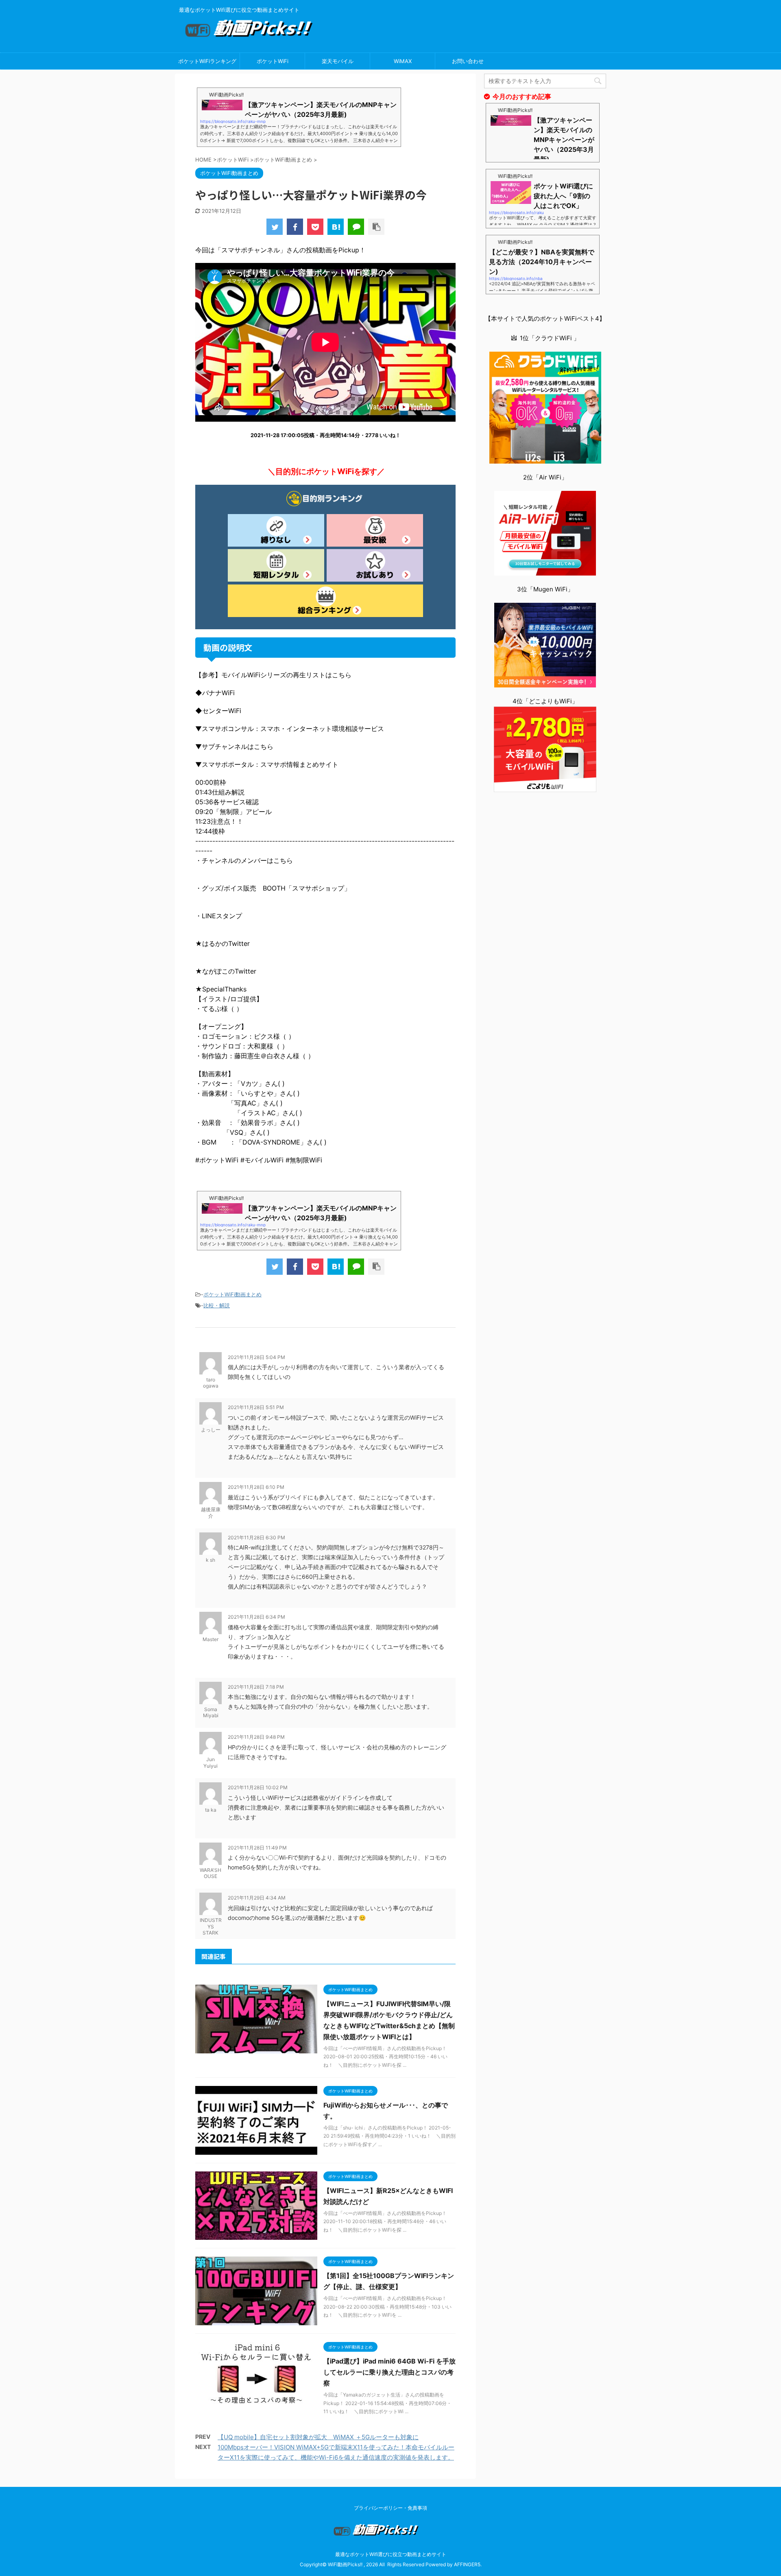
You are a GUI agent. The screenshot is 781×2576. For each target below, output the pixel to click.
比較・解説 (217, 1305)
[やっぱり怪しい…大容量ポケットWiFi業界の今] (336, 227)
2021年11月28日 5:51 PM (256, 1407)
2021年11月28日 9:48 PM (256, 1737)
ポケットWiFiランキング (207, 61)
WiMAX (403, 61)
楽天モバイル (338, 61)
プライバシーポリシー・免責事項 (390, 2508)
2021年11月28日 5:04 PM (256, 1357)
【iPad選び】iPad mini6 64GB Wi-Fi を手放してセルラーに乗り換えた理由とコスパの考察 (389, 2372)
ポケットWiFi (273, 61)
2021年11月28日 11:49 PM (257, 1848)
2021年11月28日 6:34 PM (256, 1617)
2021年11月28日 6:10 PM (256, 1487)
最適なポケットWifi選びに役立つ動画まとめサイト (391, 2554)
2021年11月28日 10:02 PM (258, 1787)
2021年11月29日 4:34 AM (257, 1898)
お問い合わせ (468, 61)
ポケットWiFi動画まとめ (232, 1294)
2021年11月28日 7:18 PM (256, 1687)
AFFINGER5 (467, 2564)
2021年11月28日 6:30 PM (256, 1538)
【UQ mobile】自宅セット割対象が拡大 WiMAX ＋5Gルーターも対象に (318, 2437)
